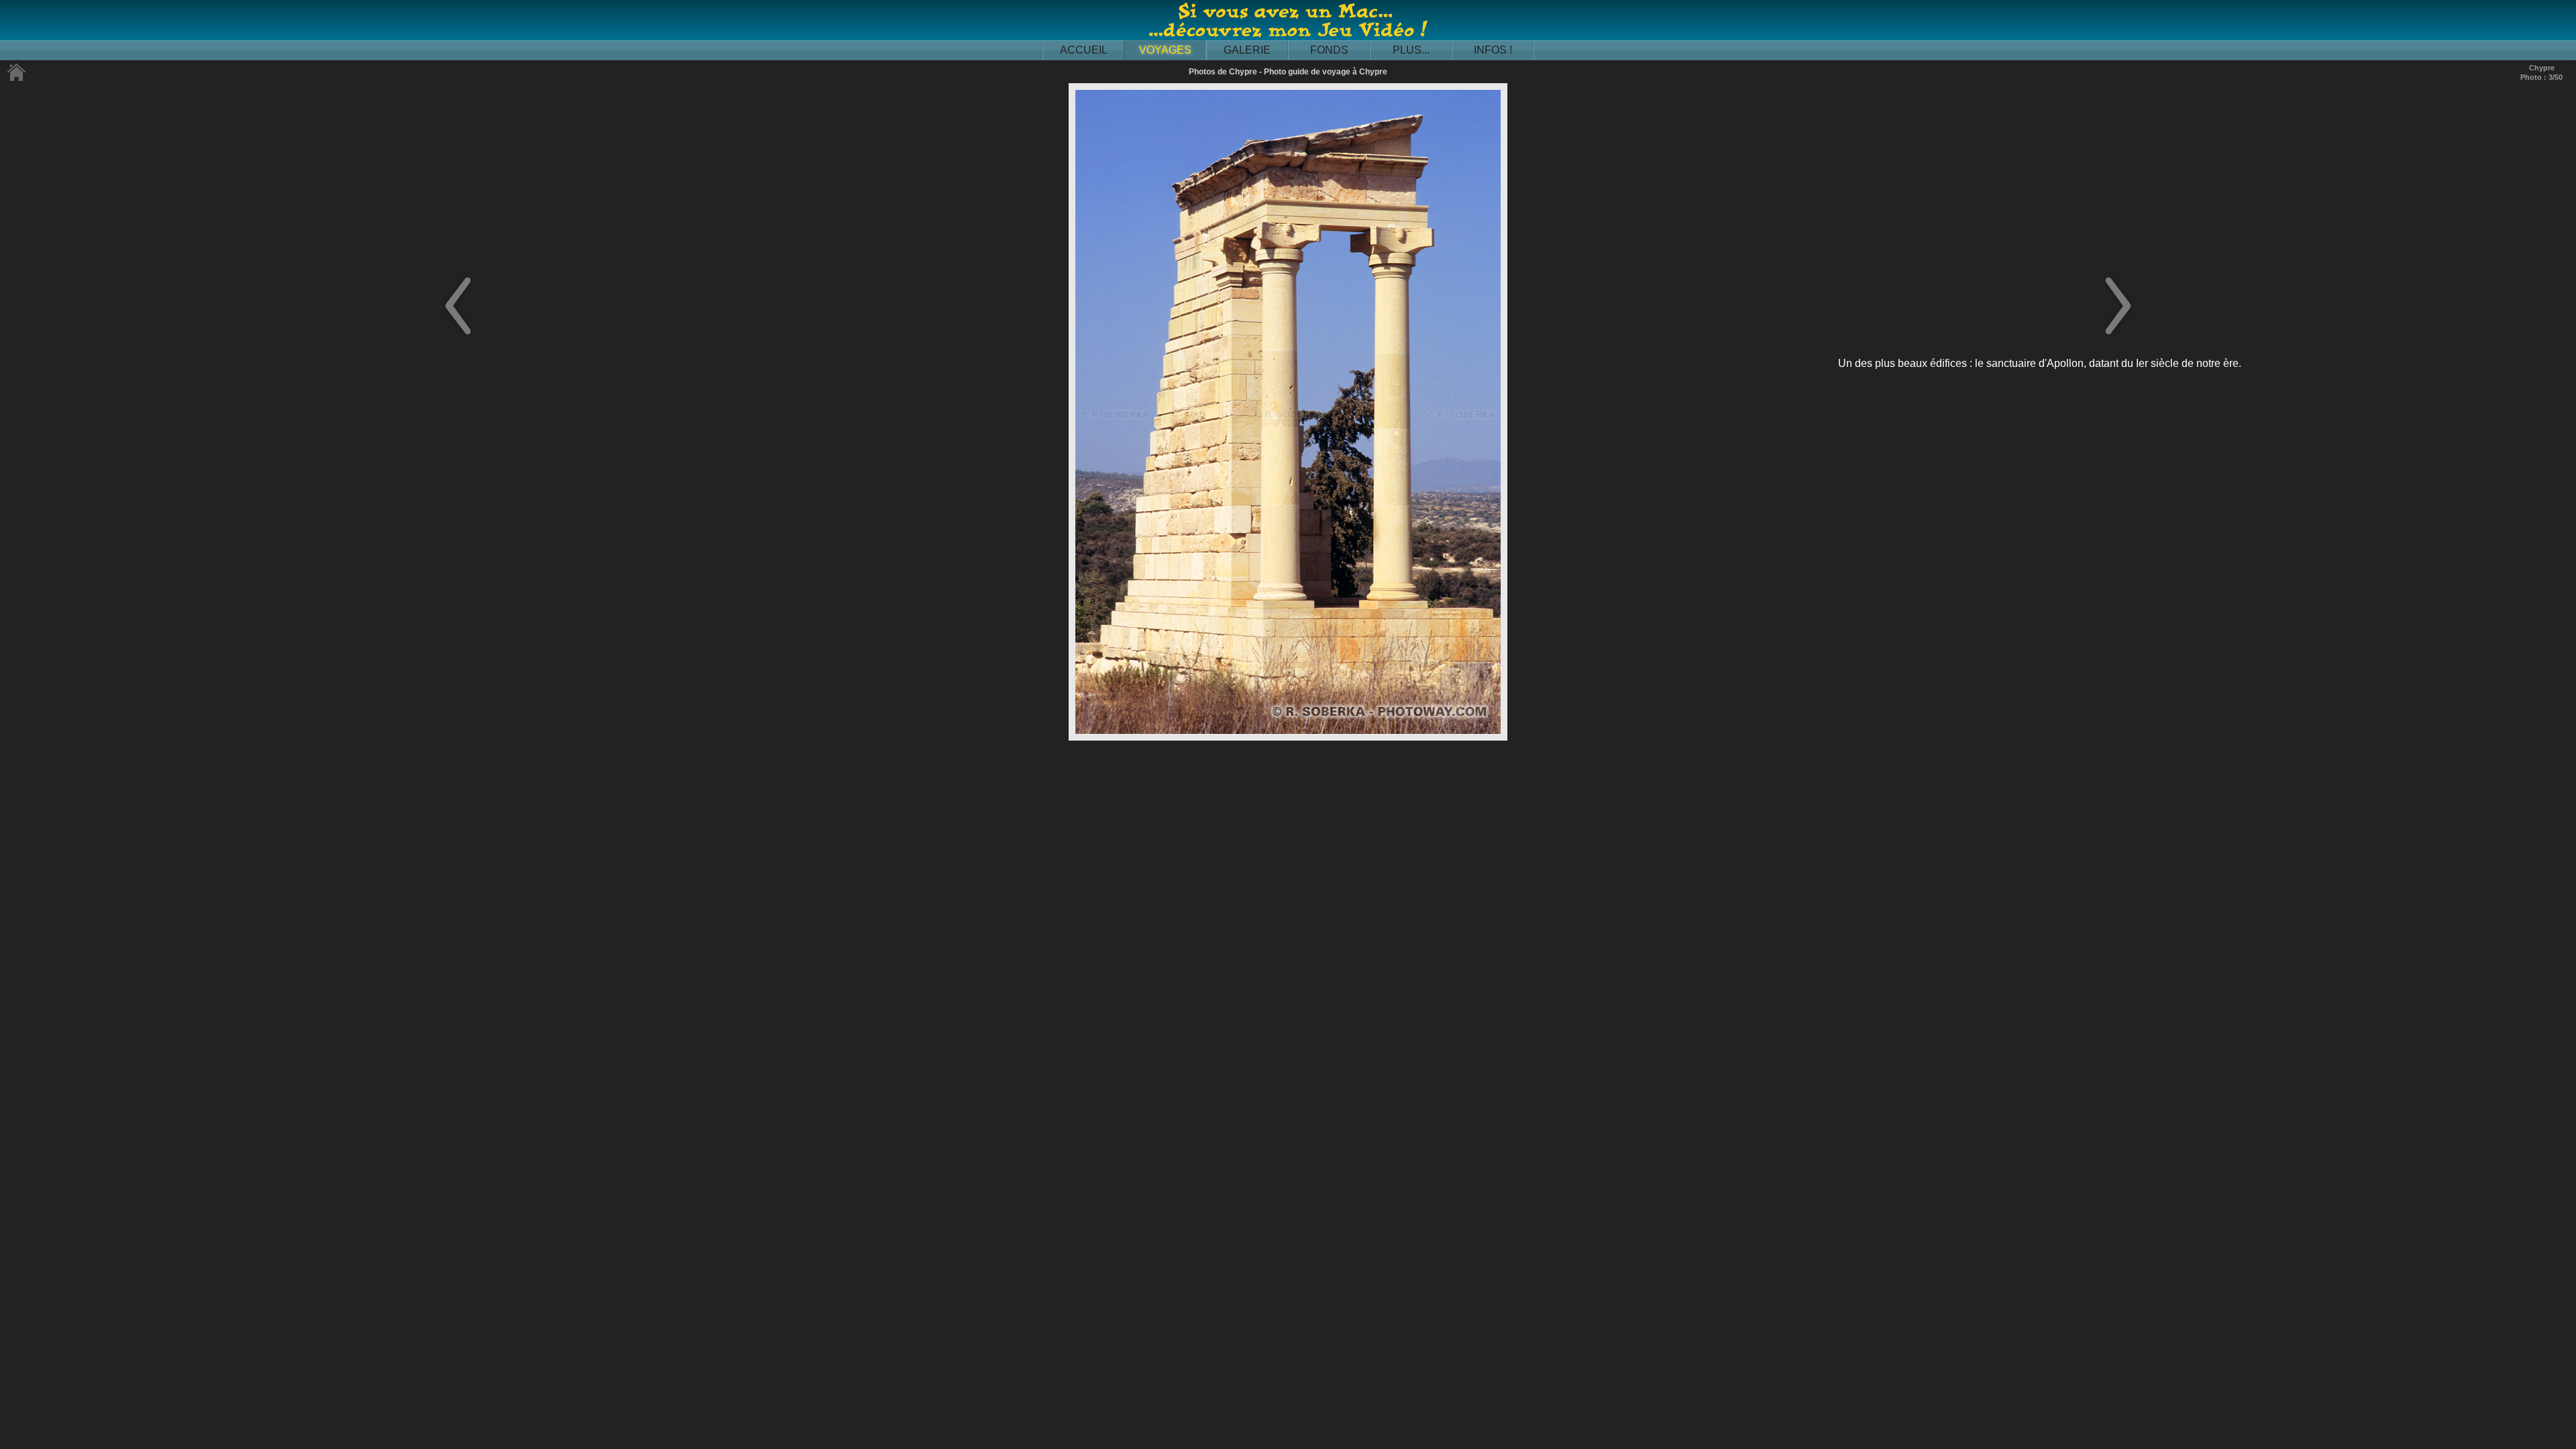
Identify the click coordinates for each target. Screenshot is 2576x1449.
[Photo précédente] (458, 336)
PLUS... (1411, 50)
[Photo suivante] (2118, 336)
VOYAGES (1165, 50)
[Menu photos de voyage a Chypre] (17, 79)
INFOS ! (1493, 50)
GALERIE (1247, 50)
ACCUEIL (1084, 50)
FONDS (1329, 50)
